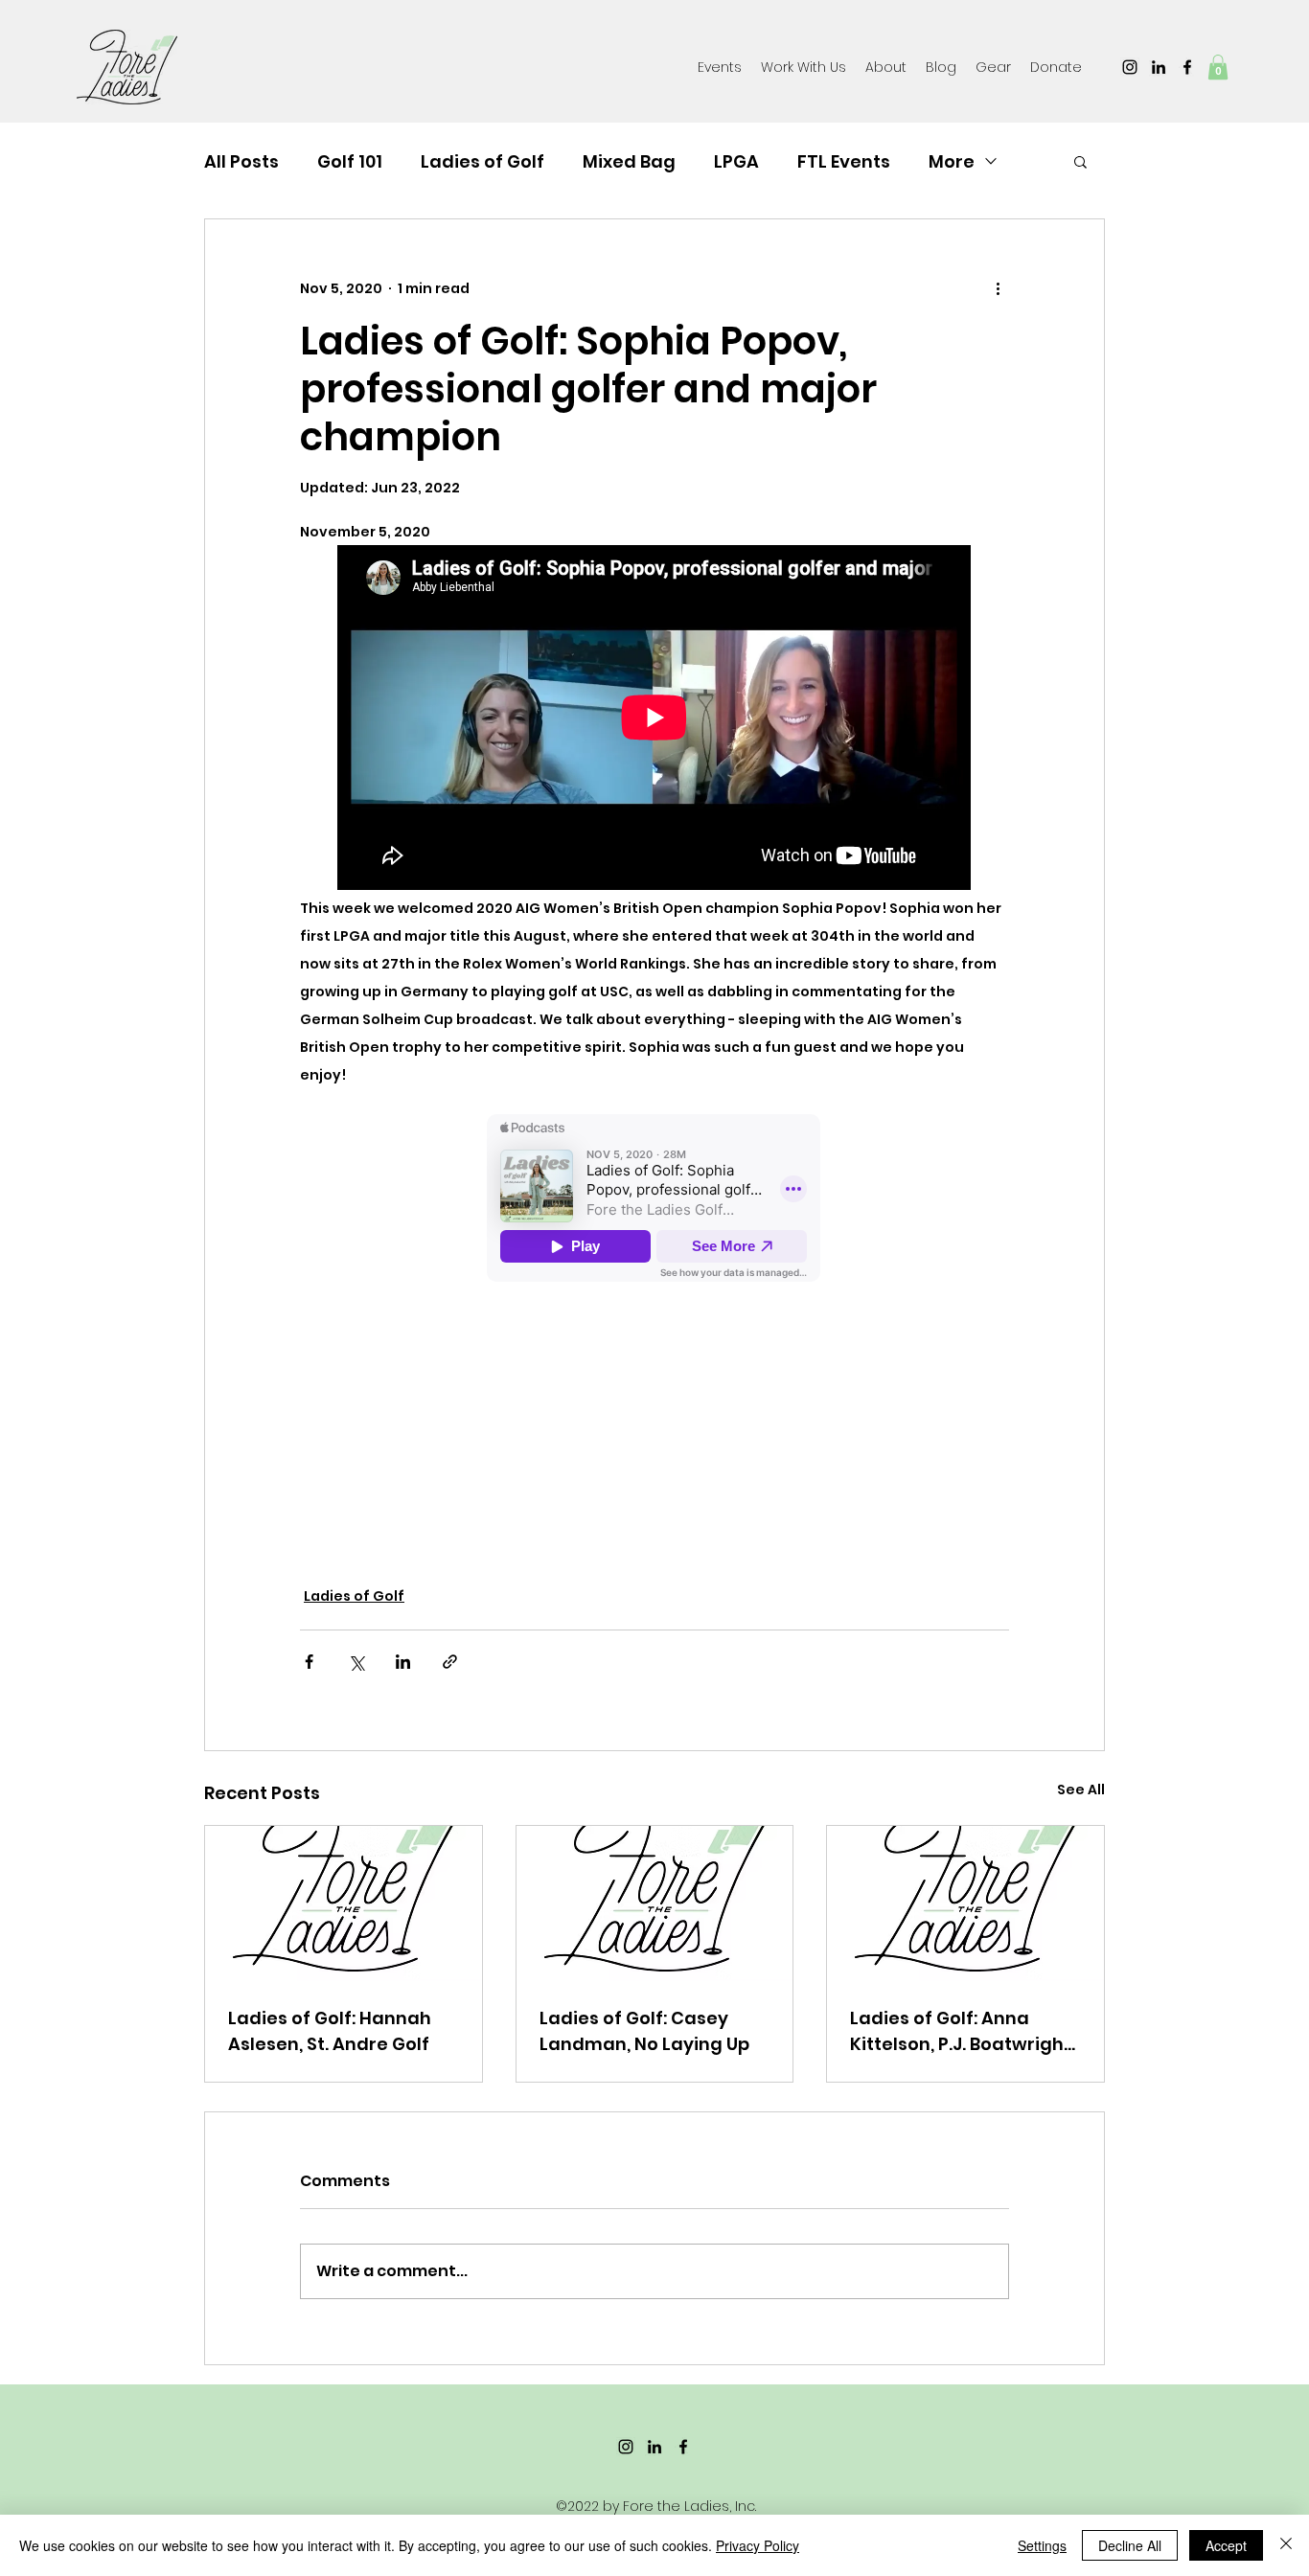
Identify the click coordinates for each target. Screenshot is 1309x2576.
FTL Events (844, 161)
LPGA (736, 161)
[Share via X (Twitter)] (356, 1662)
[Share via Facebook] (309, 1662)
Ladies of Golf (482, 161)
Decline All (1130, 2545)
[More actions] (998, 288)
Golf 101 (350, 161)
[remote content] (655, 719)
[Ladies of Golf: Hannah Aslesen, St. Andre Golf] (344, 1904)
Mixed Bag (629, 161)
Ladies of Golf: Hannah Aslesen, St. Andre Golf (330, 2031)
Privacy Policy (758, 2545)
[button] (993, 67)
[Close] (1286, 2545)
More (952, 161)
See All (1081, 1790)
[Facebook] (1187, 67)
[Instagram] (1130, 67)
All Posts (241, 161)
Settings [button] (1042, 2545)
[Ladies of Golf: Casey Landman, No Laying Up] (655, 1904)
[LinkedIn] (1159, 67)
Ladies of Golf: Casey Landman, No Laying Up (644, 2031)
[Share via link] (450, 1662)
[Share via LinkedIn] (403, 1662)
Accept (1226, 2545)
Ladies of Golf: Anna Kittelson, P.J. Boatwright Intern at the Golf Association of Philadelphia (961, 2031)
